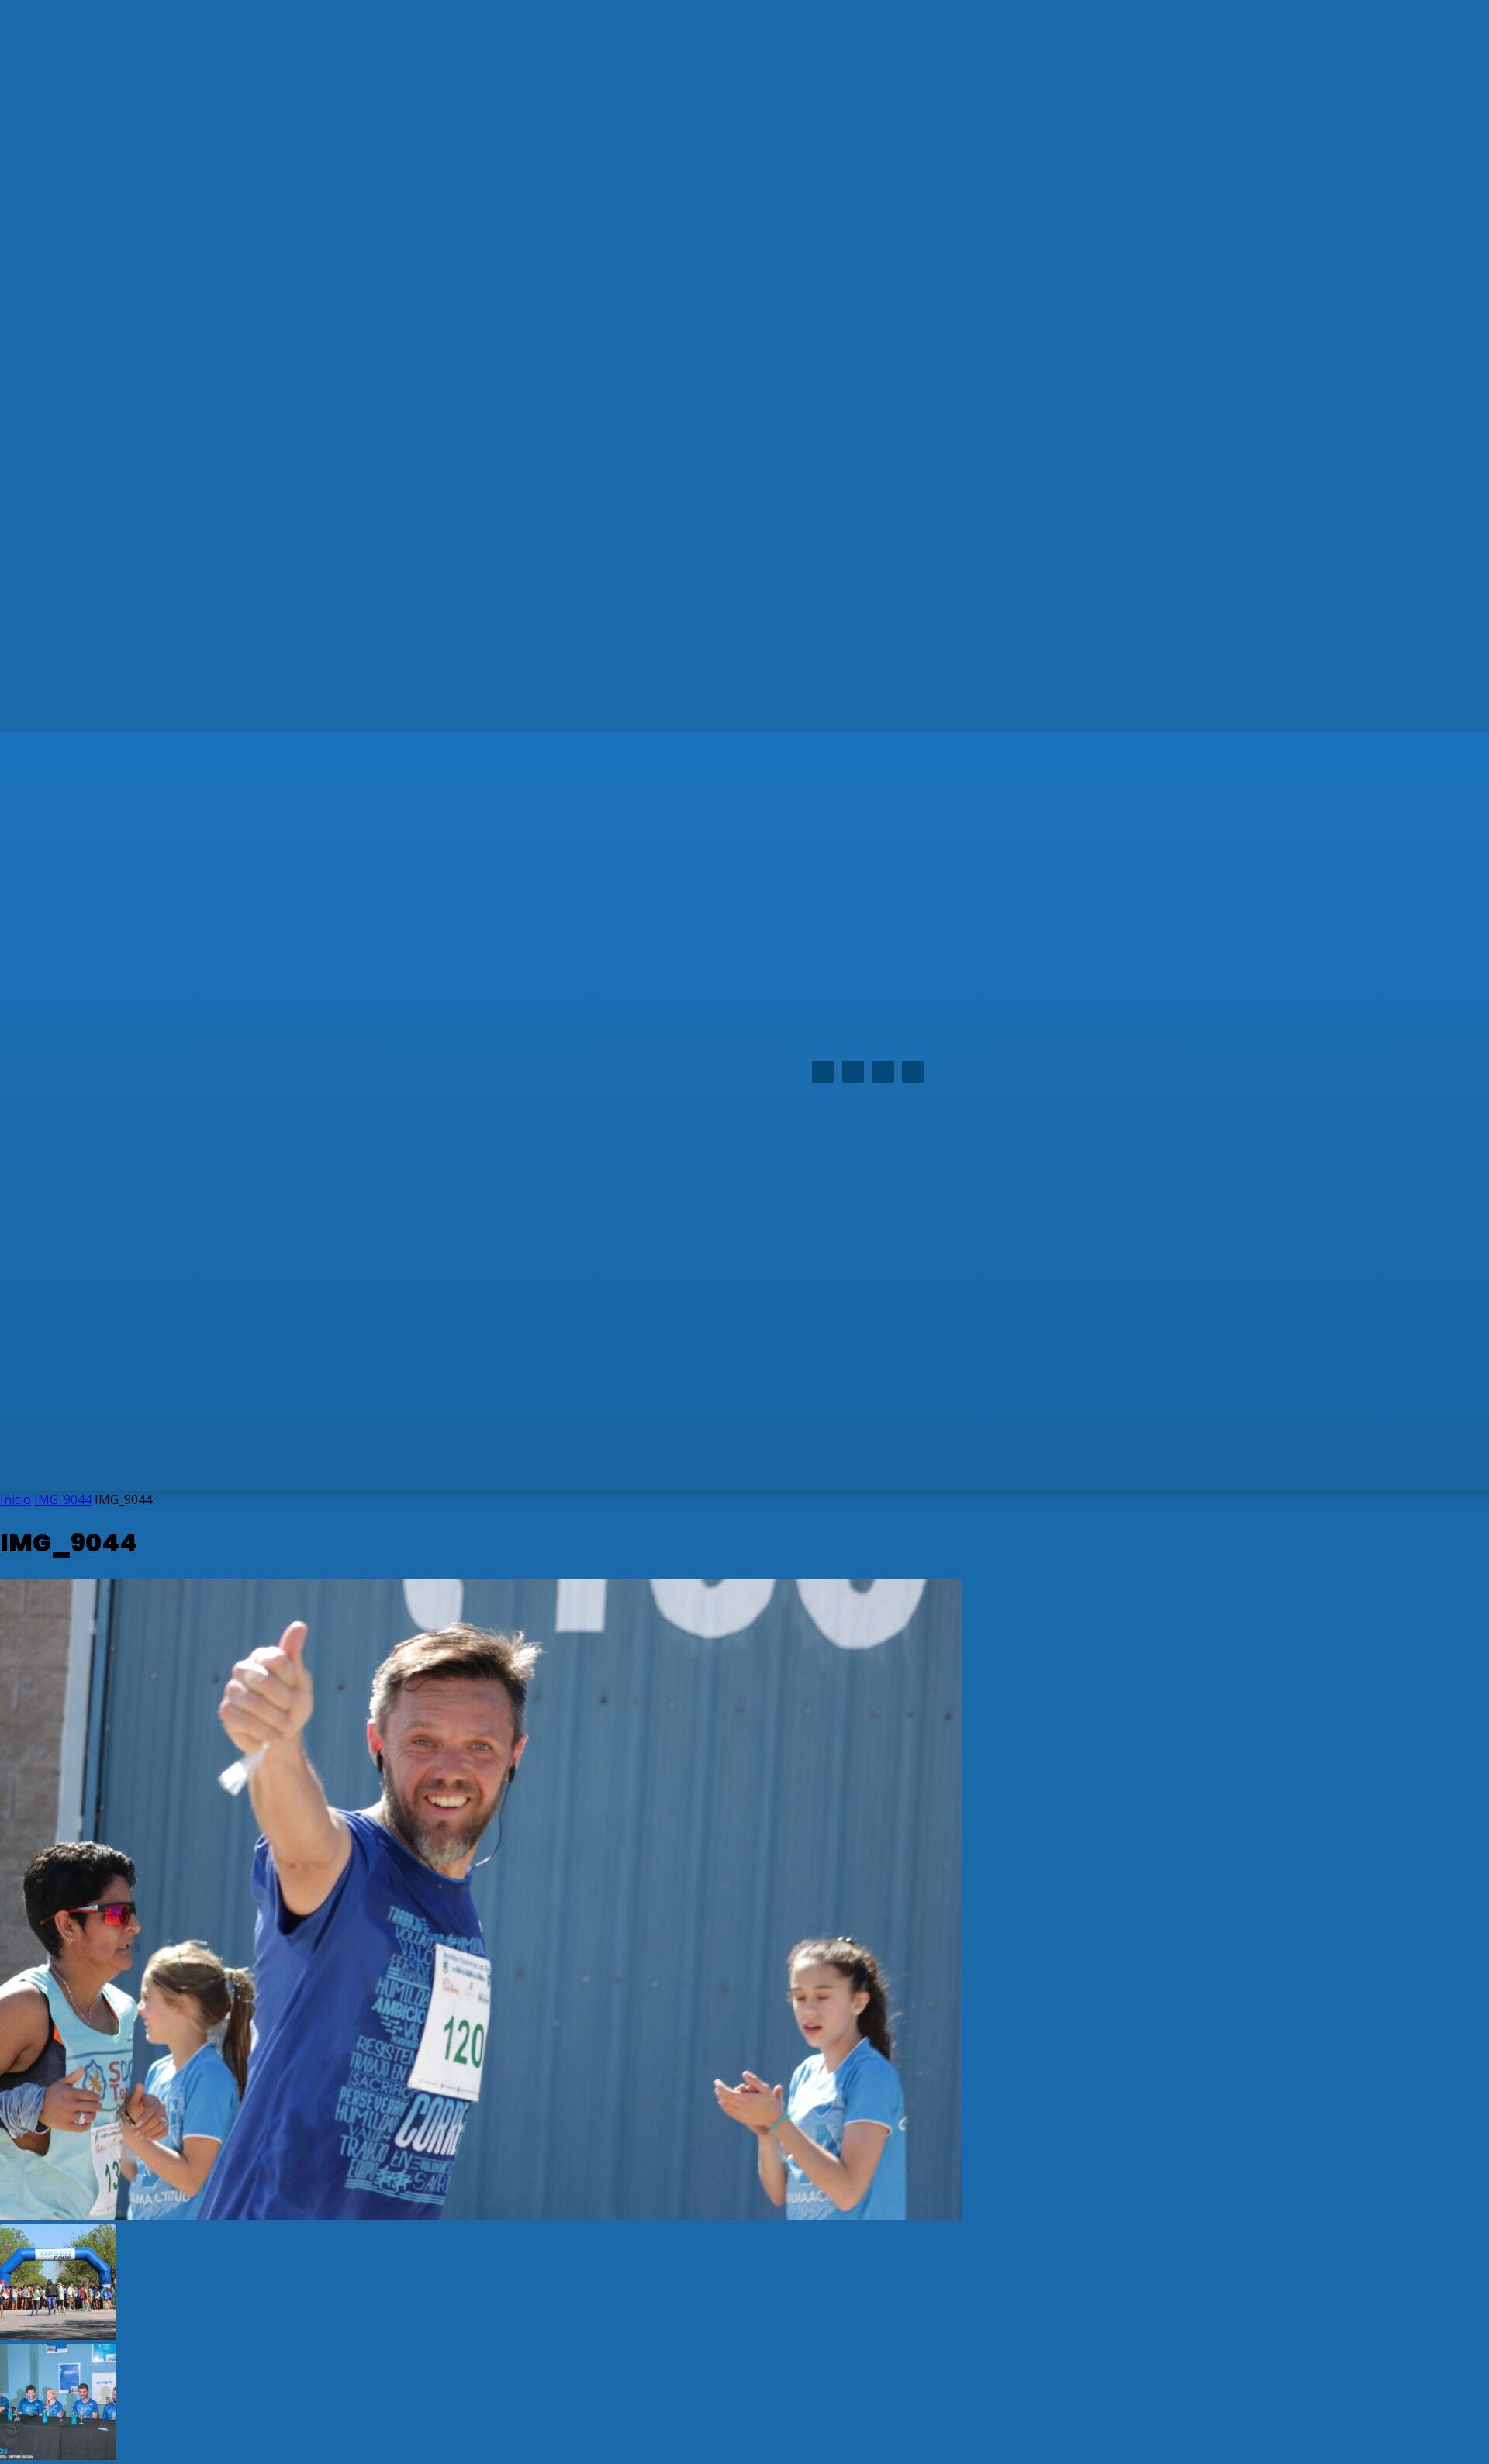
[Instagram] (853, 1072)
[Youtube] (913, 1072)
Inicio (16, 1499)
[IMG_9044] (481, 2215)
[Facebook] (823, 1072)
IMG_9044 (63, 1499)
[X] (883, 1072)
